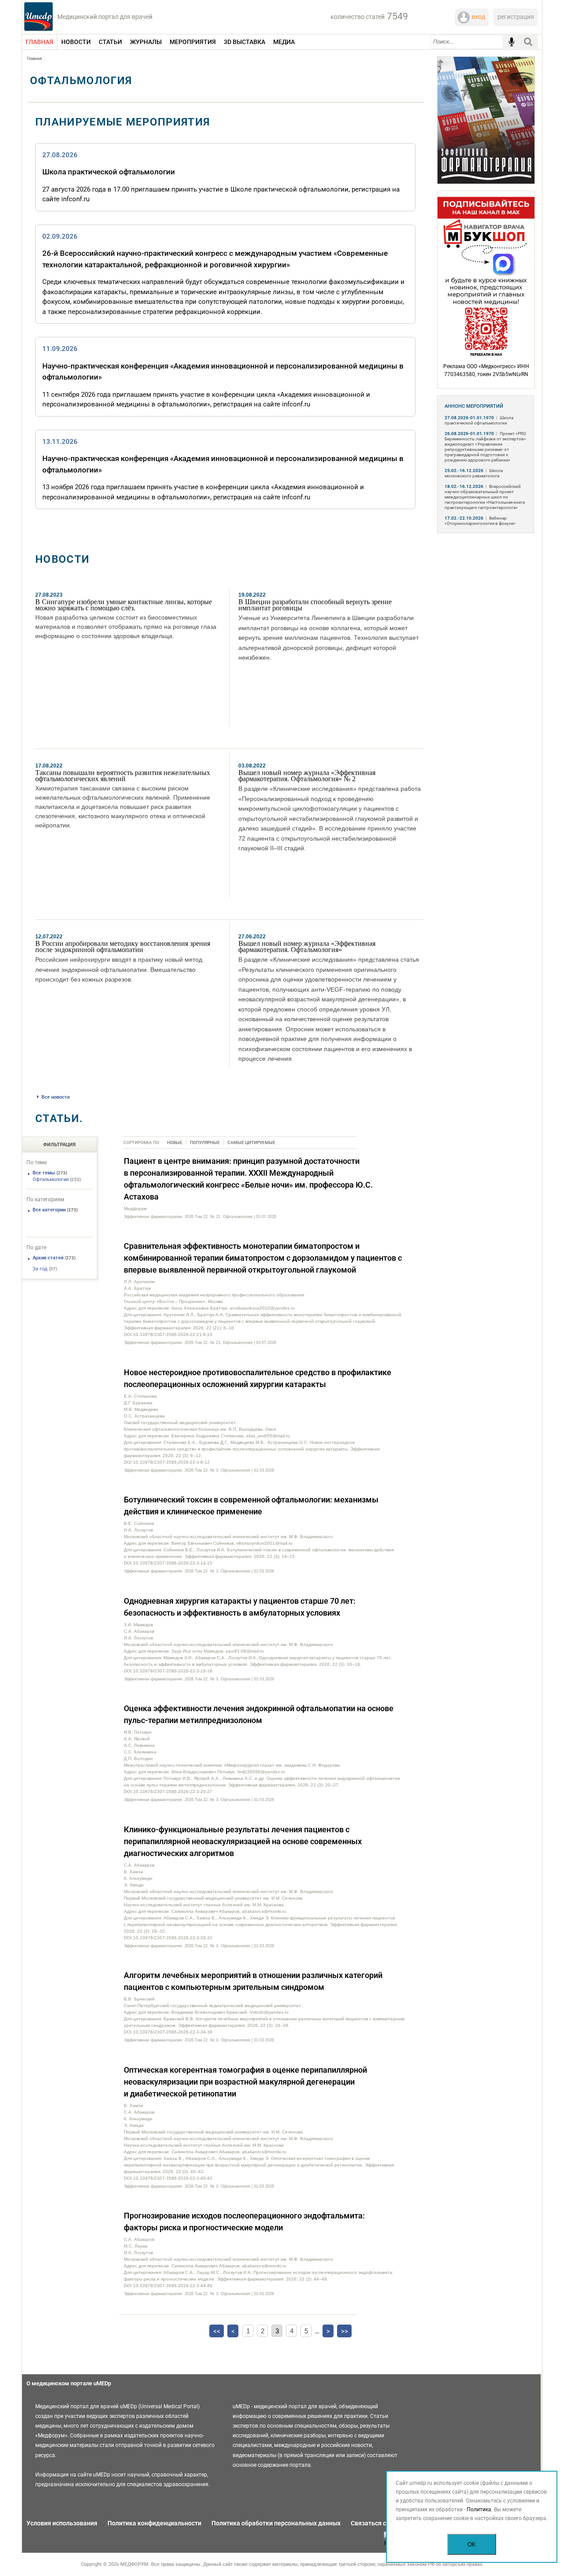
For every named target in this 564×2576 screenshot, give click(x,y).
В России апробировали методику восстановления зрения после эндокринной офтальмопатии (123, 947)
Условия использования (62, 2523)
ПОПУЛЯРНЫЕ (205, 1142)
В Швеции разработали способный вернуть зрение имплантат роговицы (315, 605)
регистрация (516, 17)
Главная (34, 59)
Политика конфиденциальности (154, 2523)
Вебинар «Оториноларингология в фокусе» (480, 521)
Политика (479, 2510)
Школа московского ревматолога (474, 473)
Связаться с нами (377, 2523)
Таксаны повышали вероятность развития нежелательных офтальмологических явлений (123, 776)
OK (472, 2545)
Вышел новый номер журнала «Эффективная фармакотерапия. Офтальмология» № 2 (307, 776)
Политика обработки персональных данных (276, 2523)
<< (217, 2331)
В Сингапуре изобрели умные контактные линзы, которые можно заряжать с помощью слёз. (124, 605)
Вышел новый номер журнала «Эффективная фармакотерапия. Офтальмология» (307, 947)
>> (345, 2331)
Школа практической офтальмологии (109, 172)
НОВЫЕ (175, 1142)
